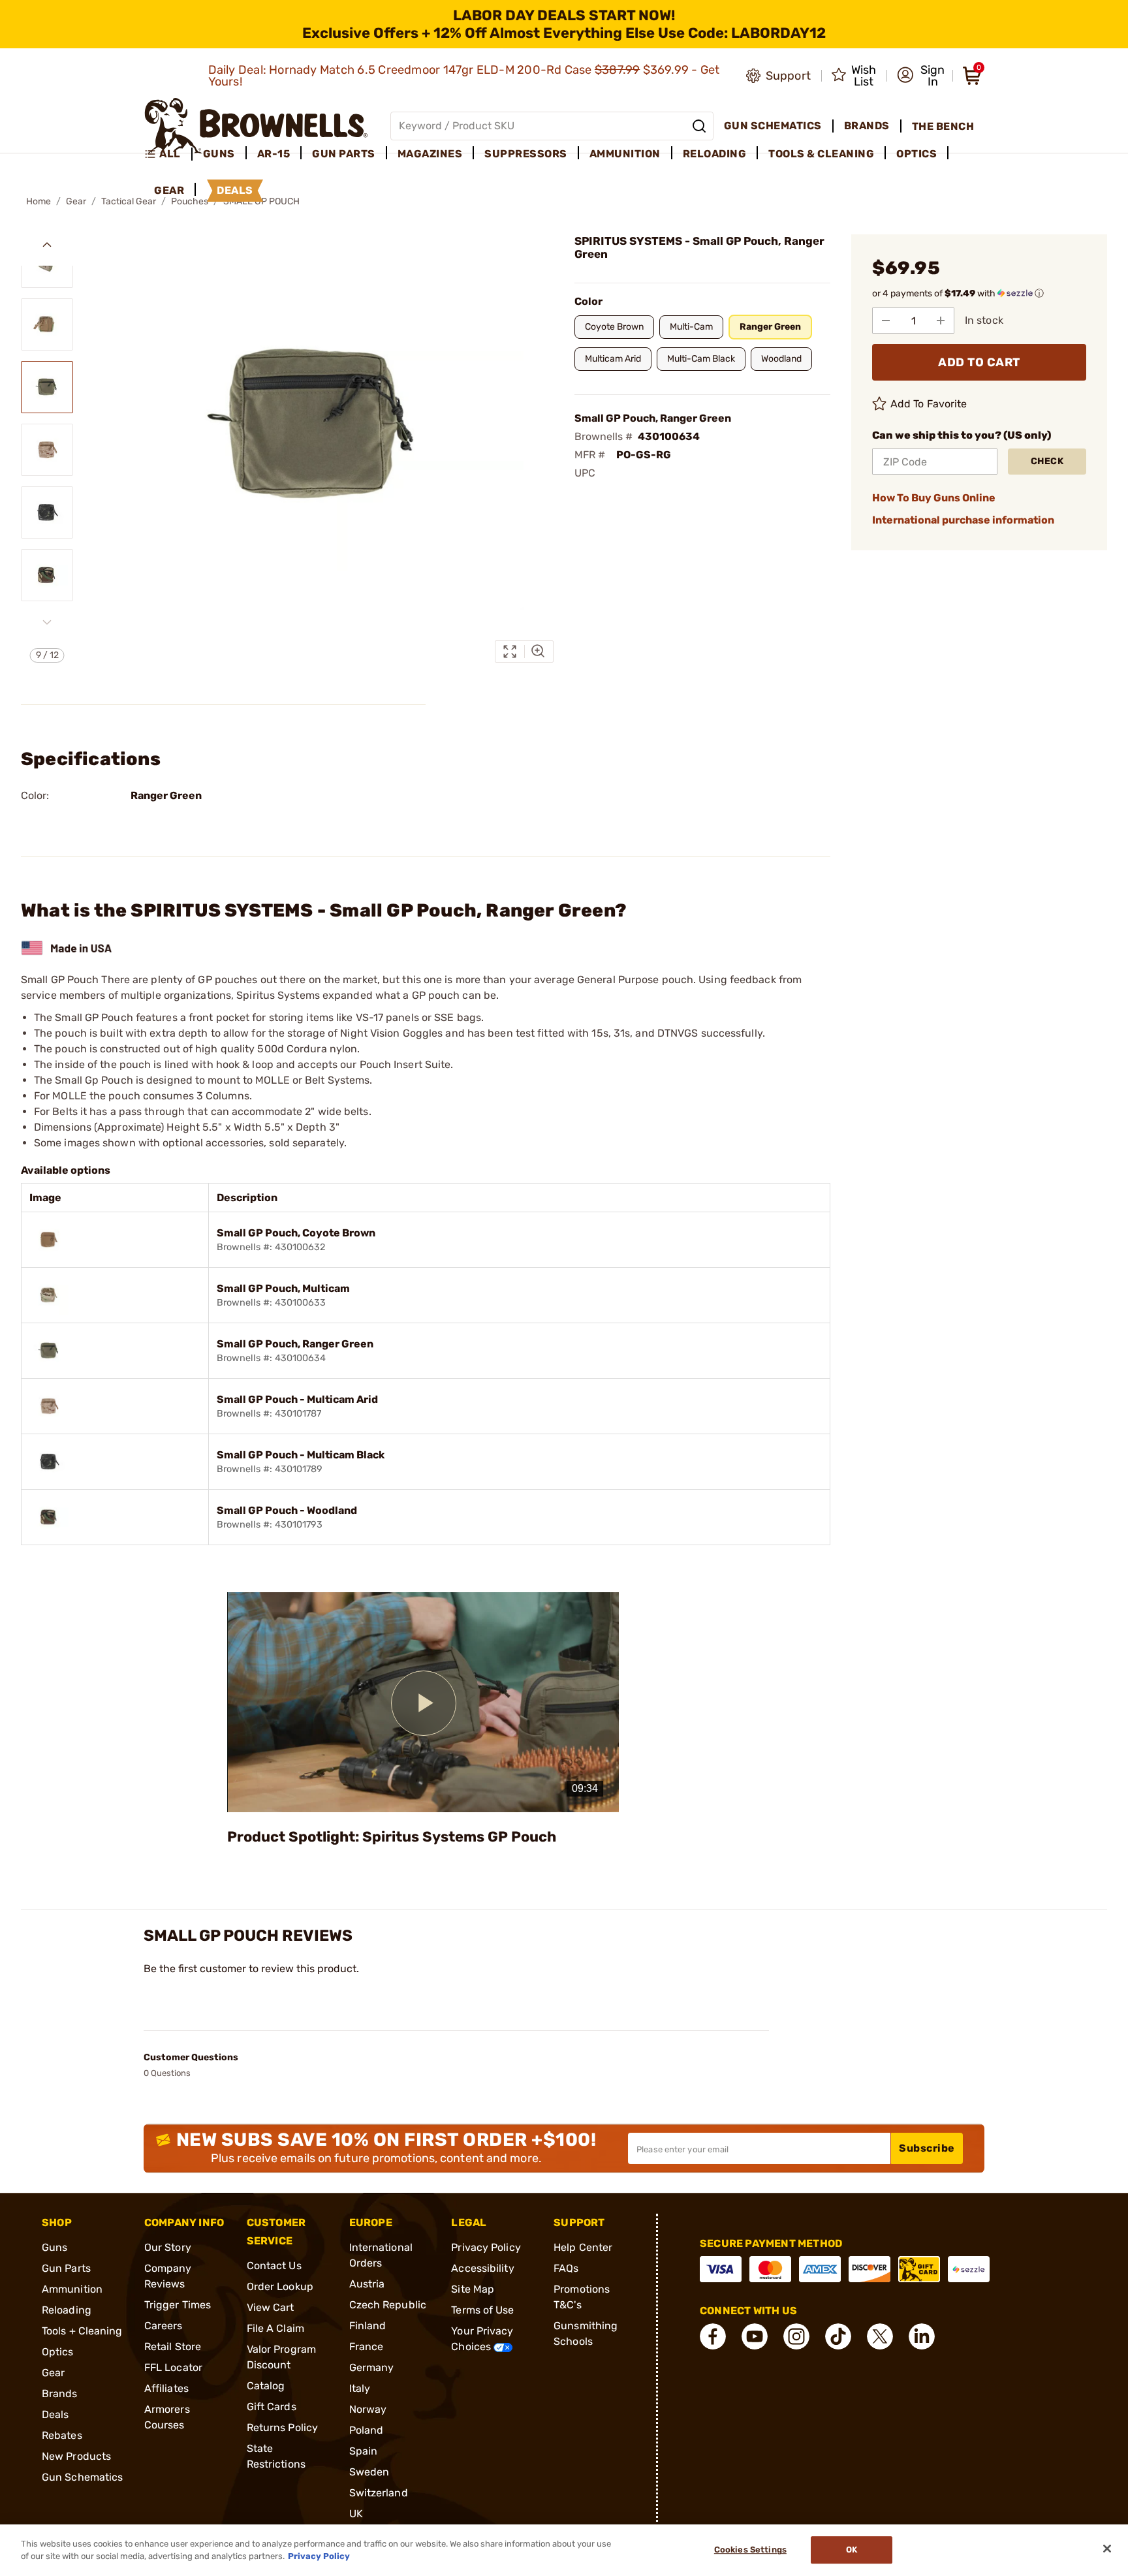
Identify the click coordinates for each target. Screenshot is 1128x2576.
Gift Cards (272, 2407)
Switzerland (379, 2493)
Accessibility (482, 2268)
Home (39, 201)
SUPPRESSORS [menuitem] (526, 154)
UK (356, 2514)
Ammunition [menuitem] (625, 154)
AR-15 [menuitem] (274, 154)
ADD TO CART (979, 362)
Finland (368, 2326)
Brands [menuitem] (867, 126)
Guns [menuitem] (219, 154)
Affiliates (166, 2388)
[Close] (1107, 2549)
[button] (921, 76)
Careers (164, 2326)
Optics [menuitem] (916, 154)
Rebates (62, 2435)
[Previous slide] (47, 245)
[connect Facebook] (713, 2336)
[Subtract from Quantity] (886, 321)
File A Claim (275, 2328)
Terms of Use (482, 2310)
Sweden (369, 2472)
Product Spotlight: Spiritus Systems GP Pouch (392, 1837)
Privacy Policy (486, 2247)
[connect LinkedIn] (922, 2336)
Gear (76, 201)
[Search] (699, 126)
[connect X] (880, 2336)
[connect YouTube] (755, 2336)
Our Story (168, 2247)
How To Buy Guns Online (934, 498)
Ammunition (72, 2289)
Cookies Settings (750, 2550)
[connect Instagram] (796, 2336)
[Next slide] (47, 622)
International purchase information (963, 520)
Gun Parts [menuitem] (344, 154)
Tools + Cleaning (82, 2331)
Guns (55, 2247)
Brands (60, 2394)
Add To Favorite (929, 404)
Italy (360, 2388)
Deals (55, 2414)
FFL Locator (173, 2367)
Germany (372, 2367)
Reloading (67, 2310)
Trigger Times (178, 2305)
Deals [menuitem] (235, 190)
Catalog (266, 2386)
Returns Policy (282, 2427)
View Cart (271, 2307)
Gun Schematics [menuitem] (773, 126)
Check (1047, 461)
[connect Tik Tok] (838, 2336)
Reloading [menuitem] (715, 154)
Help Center (583, 2247)
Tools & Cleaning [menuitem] (821, 154)
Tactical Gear (129, 201)
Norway (368, 2409)
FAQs (566, 2268)
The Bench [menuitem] (943, 126)
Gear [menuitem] (169, 190)
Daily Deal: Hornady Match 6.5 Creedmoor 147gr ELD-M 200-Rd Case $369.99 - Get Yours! (464, 76)
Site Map (473, 2289)
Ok (852, 2550)
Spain (364, 2451)
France (367, 2347)
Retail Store (173, 2347)
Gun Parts (66, 2268)
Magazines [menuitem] (430, 154)
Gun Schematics (82, 2477)
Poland (367, 2430)
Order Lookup (280, 2286)
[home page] (256, 126)
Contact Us (274, 2266)
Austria (367, 2284)
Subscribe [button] (927, 2148)
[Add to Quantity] (941, 321)
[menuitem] (168, 154)
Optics (58, 2352)
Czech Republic (388, 2305)
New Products (76, 2456)
